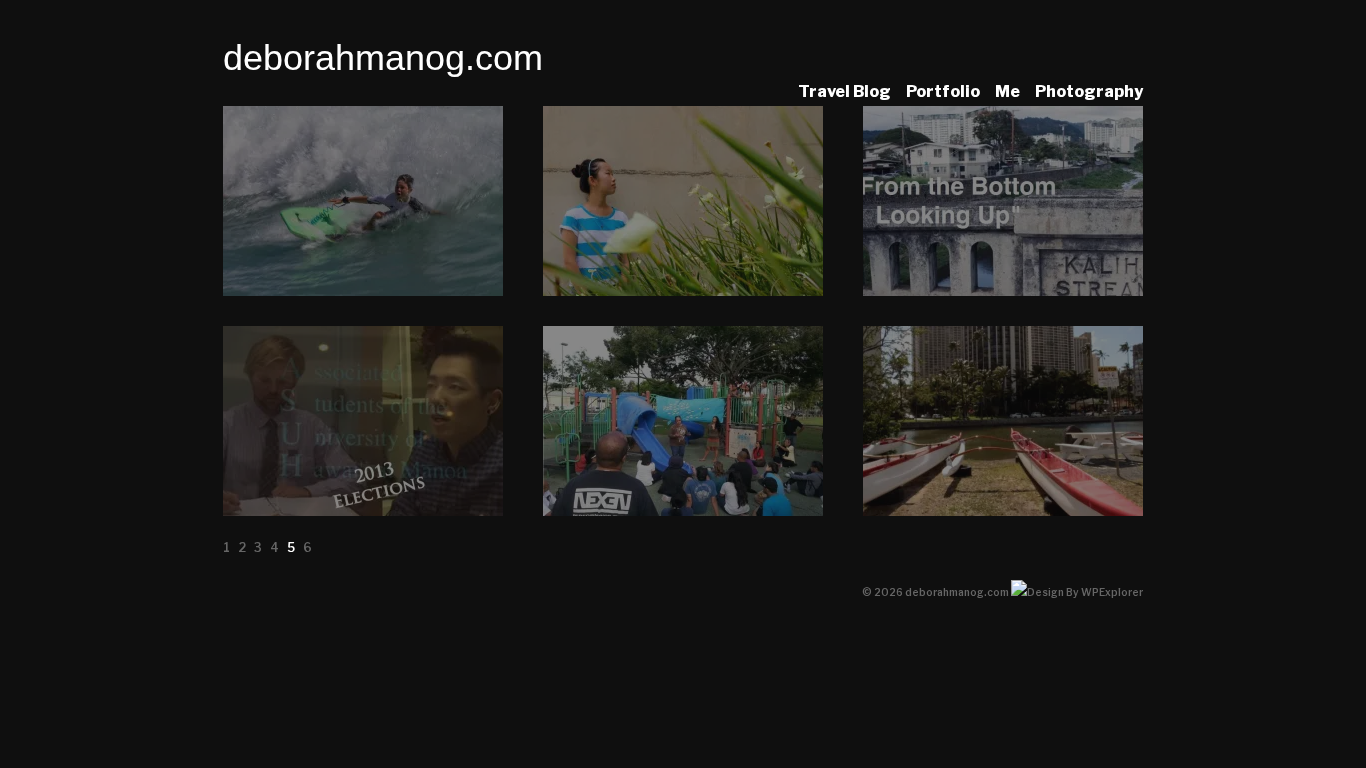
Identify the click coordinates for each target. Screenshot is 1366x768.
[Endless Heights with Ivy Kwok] (683, 290)
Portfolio (943, 91)
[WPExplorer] (1077, 592)
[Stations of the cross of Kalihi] (683, 510)
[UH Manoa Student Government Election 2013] (363, 510)
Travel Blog (844, 91)
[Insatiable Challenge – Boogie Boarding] (363, 290)
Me (1007, 91)
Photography (1089, 91)
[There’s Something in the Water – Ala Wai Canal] (1003, 510)
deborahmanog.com (383, 57)
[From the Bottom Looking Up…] (1003, 290)
